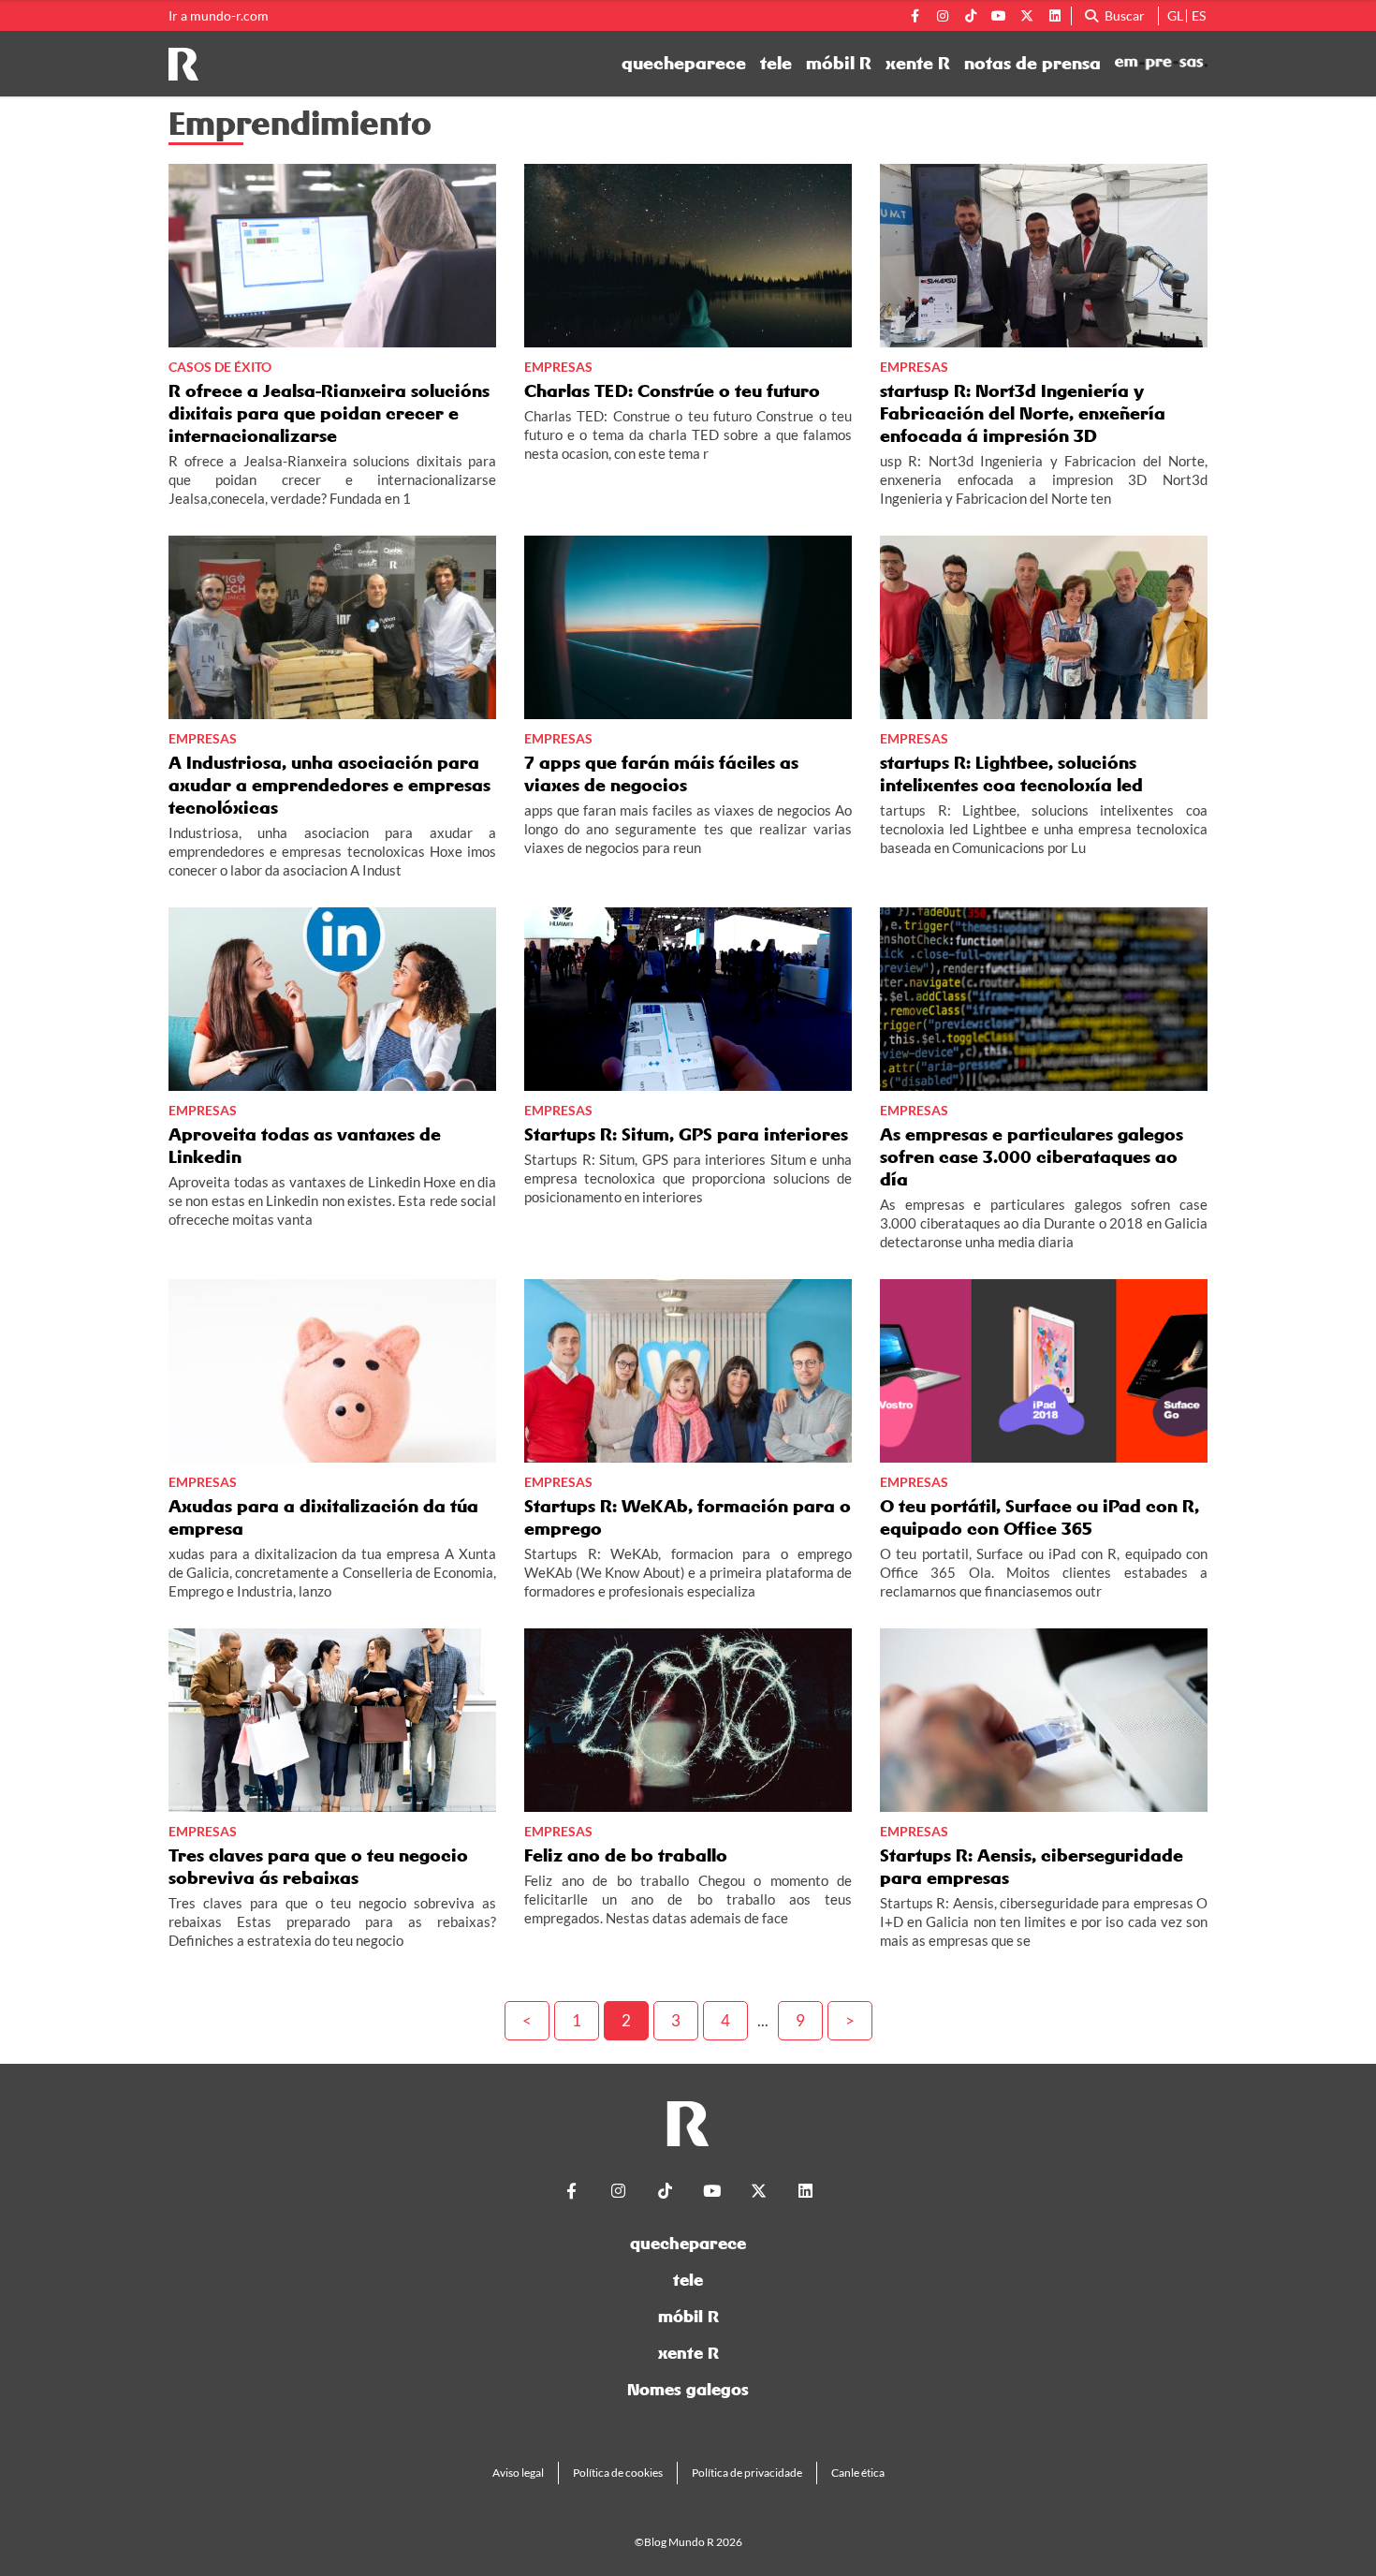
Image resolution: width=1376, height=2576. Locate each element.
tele (776, 64)
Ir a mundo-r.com (219, 16)
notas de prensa (1032, 64)
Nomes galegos (688, 2389)
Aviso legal (518, 2473)
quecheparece (684, 64)
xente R (918, 64)
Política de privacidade (747, 2473)
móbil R (839, 64)
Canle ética (858, 2473)
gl (1175, 15)
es (1199, 15)
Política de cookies (618, 2473)
